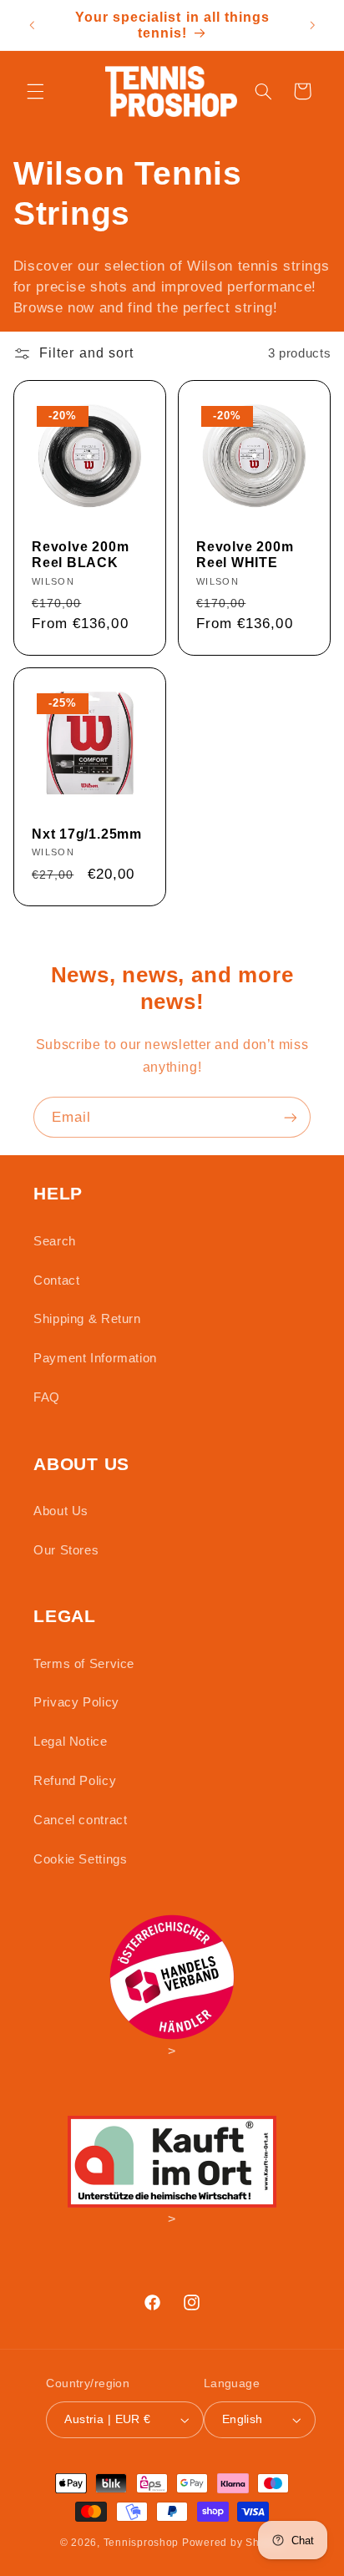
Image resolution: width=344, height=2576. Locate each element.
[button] (35, 91)
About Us (61, 1511)
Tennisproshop (142, 2543)
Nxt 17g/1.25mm (87, 834)
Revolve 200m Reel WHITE (245, 555)
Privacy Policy (76, 1702)
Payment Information (95, 1358)
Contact (56, 1280)
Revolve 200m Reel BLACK (80, 555)
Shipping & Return (87, 1319)
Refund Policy (75, 1781)
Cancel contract (80, 1820)
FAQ (47, 1397)
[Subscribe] (291, 1117)
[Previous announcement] (32, 25)
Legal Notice (71, 1742)
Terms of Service (84, 1664)
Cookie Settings (80, 1859)
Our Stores (66, 1550)
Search (55, 1241)
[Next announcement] (312, 25)
